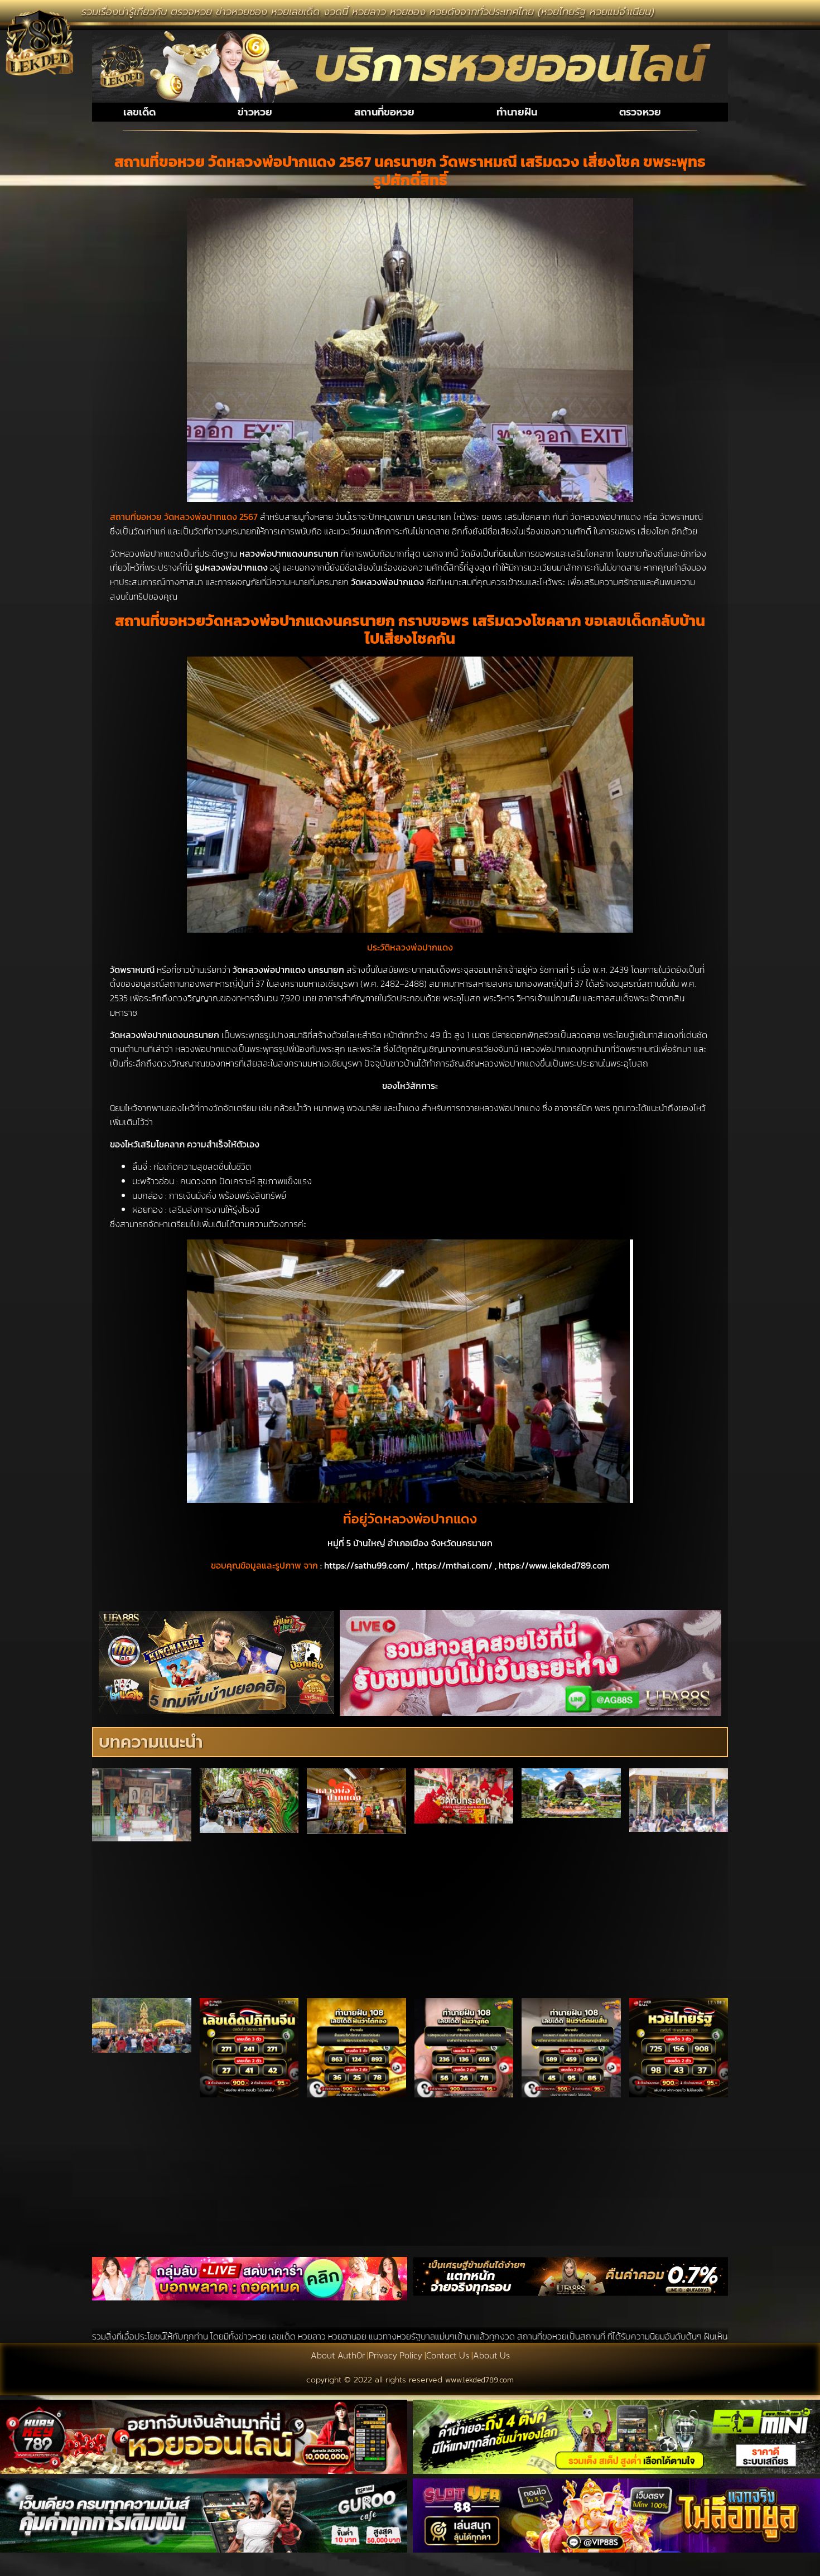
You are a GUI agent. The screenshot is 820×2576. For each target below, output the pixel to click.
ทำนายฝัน (517, 112)
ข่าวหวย (255, 112)
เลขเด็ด (139, 112)
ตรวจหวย (640, 112)
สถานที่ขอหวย (384, 112)
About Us (491, 2355)
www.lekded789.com (479, 2380)
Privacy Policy (395, 2355)
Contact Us (448, 2355)
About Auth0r (338, 2355)
